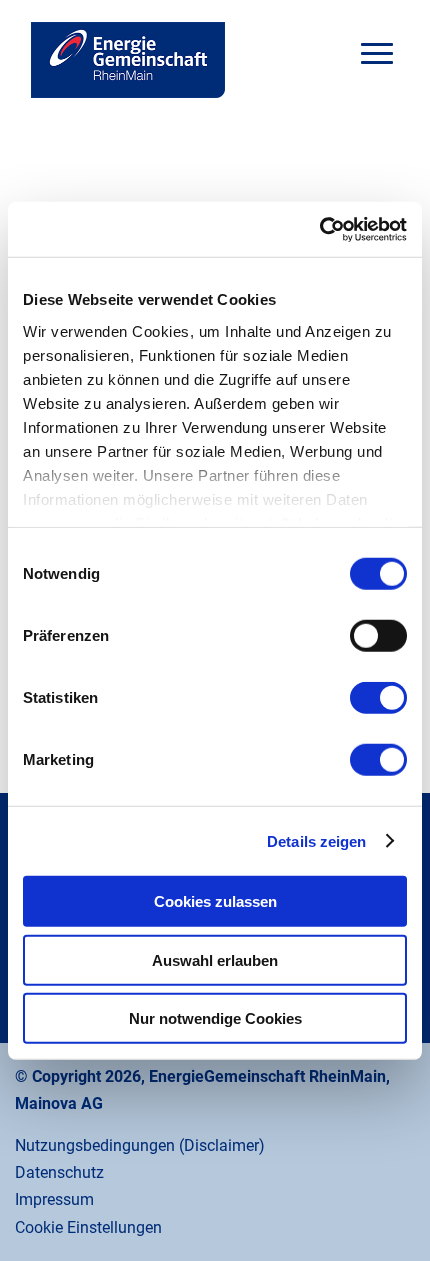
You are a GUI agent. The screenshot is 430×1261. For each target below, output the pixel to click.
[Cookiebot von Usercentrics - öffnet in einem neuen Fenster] (319, 229)
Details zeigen (316, 840)
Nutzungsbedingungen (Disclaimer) (140, 1145)
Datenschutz (59, 1172)
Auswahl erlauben (215, 959)
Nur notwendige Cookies (215, 1018)
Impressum (54, 1199)
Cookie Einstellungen (88, 1227)
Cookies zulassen (215, 901)
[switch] (378, 636)
